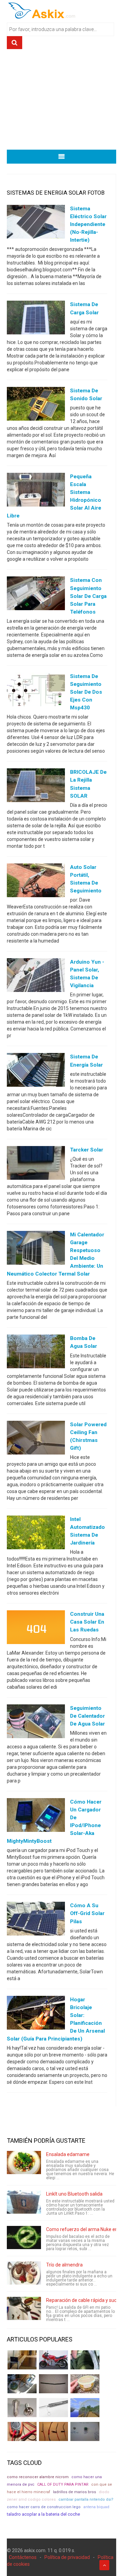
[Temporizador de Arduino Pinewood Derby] (22, 2360)
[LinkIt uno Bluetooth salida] (24, 2202)
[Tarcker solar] (36, 1164)
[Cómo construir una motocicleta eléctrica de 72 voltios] (53, 2360)
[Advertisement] (61, 102)
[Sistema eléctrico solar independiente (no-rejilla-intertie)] (36, 223)
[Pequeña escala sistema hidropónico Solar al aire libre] (36, 491)
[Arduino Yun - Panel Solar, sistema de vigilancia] (36, 977)
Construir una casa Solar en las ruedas (87, 1622)
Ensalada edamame (68, 2154)
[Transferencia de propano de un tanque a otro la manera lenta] (22, 2384)
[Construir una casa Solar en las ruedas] (36, 1629)
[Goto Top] (104, 2565)
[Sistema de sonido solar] (36, 405)
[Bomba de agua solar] (36, 1353)
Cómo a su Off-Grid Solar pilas (87, 1913)
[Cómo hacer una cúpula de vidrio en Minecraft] (85, 2408)
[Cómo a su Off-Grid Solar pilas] (36, 1920)
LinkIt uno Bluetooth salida (74, 2194)
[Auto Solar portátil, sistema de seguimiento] (36, 882)
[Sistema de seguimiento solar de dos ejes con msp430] (36, 691)
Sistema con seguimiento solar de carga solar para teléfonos (88, 596)
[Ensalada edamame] (24, 2163)
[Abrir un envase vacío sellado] (85, 2384)
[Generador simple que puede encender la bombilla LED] (85, 2431)
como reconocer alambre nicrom (38, 2477)
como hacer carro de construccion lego (44, 2507)
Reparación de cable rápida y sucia (83, 2300)
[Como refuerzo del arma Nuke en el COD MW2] (24, 2238)
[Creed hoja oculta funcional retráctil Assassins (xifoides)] (53, 2408)
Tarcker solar (87, 1150)
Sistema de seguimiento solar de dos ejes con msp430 (86, 692)
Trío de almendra (64, 2265)
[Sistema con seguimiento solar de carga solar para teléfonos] (36, 595)
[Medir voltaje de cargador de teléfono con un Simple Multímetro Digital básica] (22, 2431)
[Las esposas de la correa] (53, 2384)
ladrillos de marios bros (74, 2492)
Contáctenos (23, 2557)
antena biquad (96, 2507)
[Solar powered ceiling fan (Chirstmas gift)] (36, 1439)
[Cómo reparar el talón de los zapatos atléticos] (85, 2360)
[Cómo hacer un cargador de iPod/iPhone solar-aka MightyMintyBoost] (36, 1817)
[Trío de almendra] (24, 2273)
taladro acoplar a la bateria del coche (43, 2514)
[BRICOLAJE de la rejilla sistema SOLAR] (36, 787)
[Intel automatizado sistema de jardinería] (36, 1534)
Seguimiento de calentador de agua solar (87, 1716)
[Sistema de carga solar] (36, 319)
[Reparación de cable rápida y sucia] (24, 2308)
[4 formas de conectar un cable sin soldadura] (53, 2431)
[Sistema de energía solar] (36, 1071)
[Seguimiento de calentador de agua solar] (36, 1722)
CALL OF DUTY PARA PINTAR (63, 2484)
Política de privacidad (67, 2557)
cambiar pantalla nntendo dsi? (86, 2499)
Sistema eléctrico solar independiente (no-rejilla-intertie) (88, 224)
